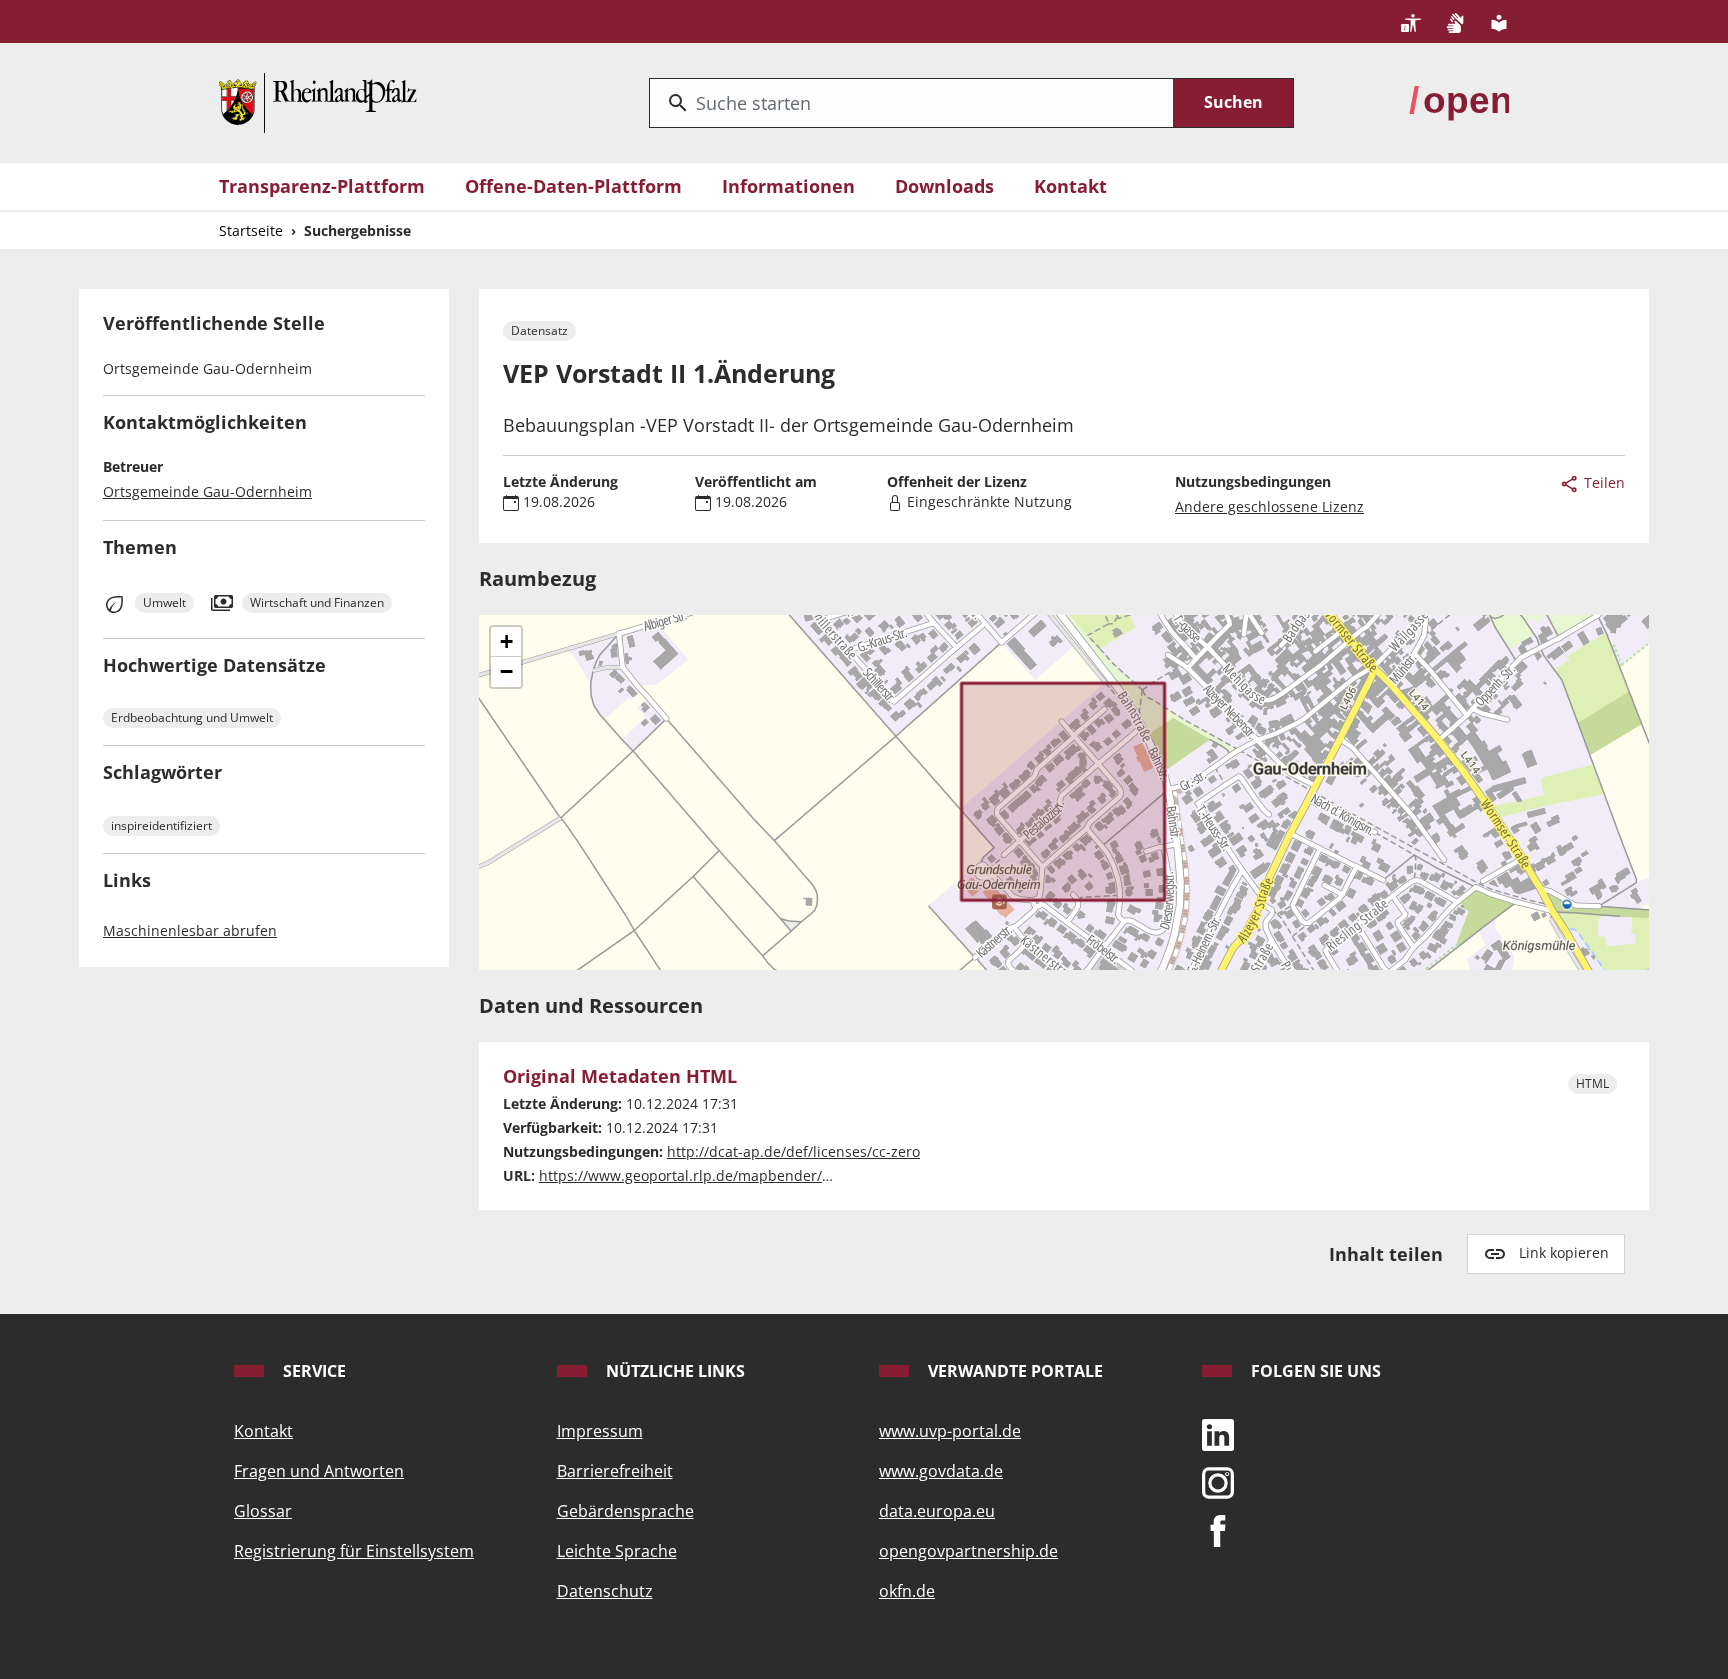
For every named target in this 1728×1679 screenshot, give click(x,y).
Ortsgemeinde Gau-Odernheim (207, 491)
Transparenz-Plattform (322, 186)
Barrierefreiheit (615, 1471)
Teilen (1602, 482)
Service (312, 1371)
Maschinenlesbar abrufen (190, 930)
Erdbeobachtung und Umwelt (192, 717)
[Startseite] (318, 101)
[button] (506, 642)
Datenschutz (605, 1591)
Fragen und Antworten (319, 1471)
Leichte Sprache (617, 1551)
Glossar (263, 1511)
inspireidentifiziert (161, 825)
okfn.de (907, 1591)
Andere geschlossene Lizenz (1269, 506)
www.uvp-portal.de (950, 1431)
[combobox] (911, 103)
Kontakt (1070, 186)
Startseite (251, 230)
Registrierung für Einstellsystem (354, 1551)
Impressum (600, 1431)
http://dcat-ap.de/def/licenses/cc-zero (793, 1151)
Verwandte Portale (1013, 1371)
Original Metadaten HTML (620, 1077)
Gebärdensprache (625, 1511)
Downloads (944, 186)
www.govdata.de (941, 1471)
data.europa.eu (937, 1511)
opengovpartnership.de (968, 1551)
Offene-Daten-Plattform (573, 186)
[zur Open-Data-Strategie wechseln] (1459, 101)
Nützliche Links (673, 1371)
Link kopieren (1564, 1252)
